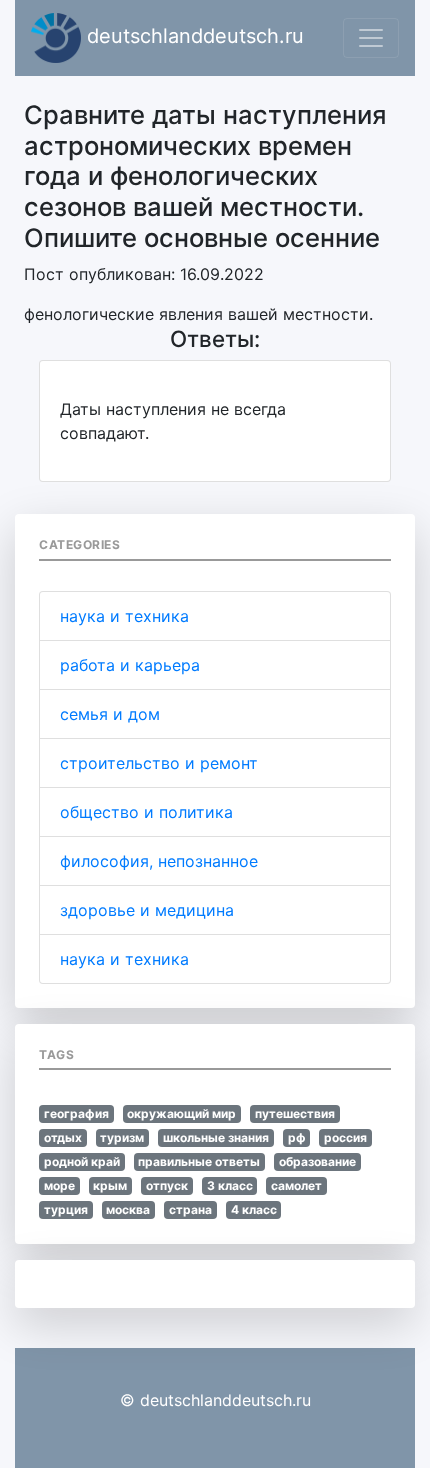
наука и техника (124, 616)
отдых (63, 1137)
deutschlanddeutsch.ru (192, 36)
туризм (122, 1137)
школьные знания (216, 1137)
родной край (82, 1161)
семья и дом (110, 714)
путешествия (295, 1113)
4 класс (254, 1209)
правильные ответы (199, 1161)
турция (66, 1209)
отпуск (167, 1185)
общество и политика (146, 812)
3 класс (230, 1185)
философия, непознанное (159, 861)
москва (128, 1209)
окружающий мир (181, 1113)
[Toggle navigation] (371, 38)
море (59, 1185)
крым (110, 1185)
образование (317, 1161)
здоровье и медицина (147, 910)
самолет (296, 1185)
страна (190, 1209)
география (76, 1113)
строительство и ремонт (159, 763)
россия (345, 1137)
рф (297, 1137)
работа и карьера (130, 665)
